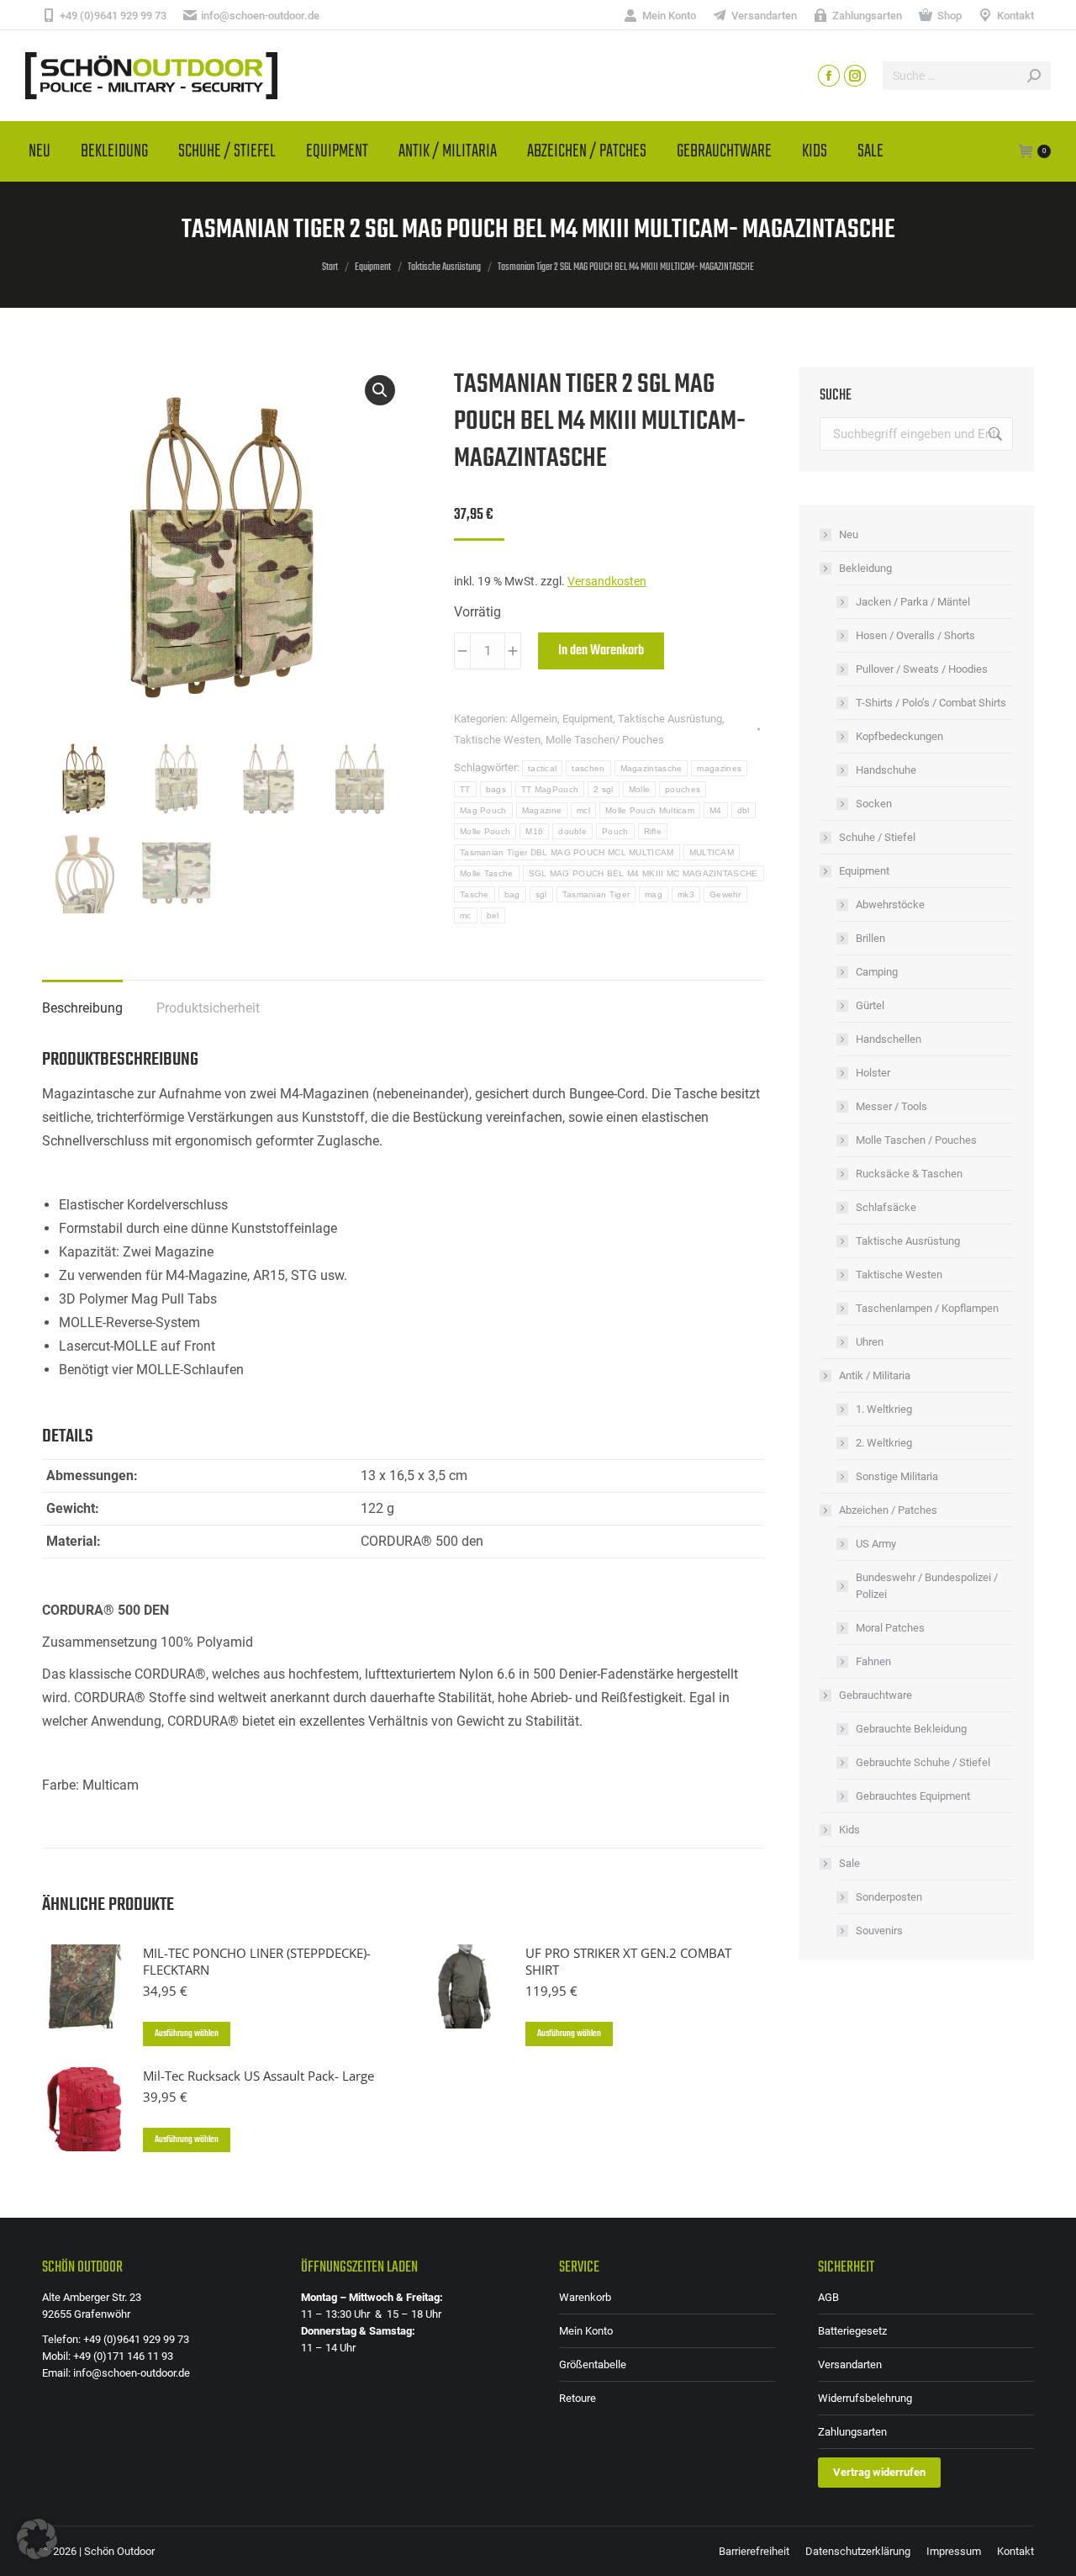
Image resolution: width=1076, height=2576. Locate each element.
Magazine (542, 810)
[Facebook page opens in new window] (829, 76)
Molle (640, 789)
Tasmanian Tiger (596, 894)
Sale (849, 1863)
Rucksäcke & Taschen (909, 1174)
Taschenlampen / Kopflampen (927, 1308)
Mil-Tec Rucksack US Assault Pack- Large (258, 2076)
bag (512, 894)
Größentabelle (593, 2364)
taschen (588, 768)
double (572, 831)
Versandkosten (607, 582)
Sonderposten (889, 1897)
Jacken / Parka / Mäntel (913, 602)
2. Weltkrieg (884, 1443)
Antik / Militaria (875, 1375)
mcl (583, 810)
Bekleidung (865, 568)
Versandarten (850, 2364)
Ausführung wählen (187, 2034)
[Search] (1034, 76)
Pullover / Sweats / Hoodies (922, 669)
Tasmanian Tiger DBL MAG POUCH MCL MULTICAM (567, 852)
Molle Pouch (485, 831)
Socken (874, 804)
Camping (877, 972)
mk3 (686, 894)
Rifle (653, 831)
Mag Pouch (483, 810)
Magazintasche (651, 768)
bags (496, 789)
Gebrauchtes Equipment (913, 1796)
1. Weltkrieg (884, 1409)
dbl (744, 810)
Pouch (615, 831)
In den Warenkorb (601, 651)
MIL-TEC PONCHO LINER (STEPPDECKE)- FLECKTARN (257, 1961)
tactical (542, 768)
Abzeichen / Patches (888, 1510)
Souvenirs (879, 1931)
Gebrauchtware (876, 1695)
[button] (380, 390)
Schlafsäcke (886, 1207)
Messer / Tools (891, 1106)
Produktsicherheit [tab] (208, 1008)
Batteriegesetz (852, 2331)
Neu (849, 534)
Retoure (578, 2398)
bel (493, 915)
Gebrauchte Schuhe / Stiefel (923, 1762)
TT (465, 789)
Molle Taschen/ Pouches (605, 740)
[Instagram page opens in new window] (855, 76)
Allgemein (534, 719)
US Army (876, 1544)
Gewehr (725, 894)
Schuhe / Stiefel (877, 837)
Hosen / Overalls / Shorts (915, 635)
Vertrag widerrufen (879, 2472)
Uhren (870, 1342)
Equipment (588, 719)
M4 (716, 810)
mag (654, 894)
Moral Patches (890, 1628)
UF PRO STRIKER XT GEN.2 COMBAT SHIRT (628, 1961)
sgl (541, 894)
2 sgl (604, 789)
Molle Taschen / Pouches (916, 1140)
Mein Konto (586, 2331)
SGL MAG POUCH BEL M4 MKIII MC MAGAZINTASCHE (643, 873)
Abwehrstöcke (890, 905)
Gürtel (870, 1005)
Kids (849, 1830)
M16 (534, 831)
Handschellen (889, 1039)
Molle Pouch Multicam (650, 810)
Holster (873, 1073)
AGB (828, 2297)
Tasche (475, 894)
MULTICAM (712, 852)
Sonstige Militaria (897, 1476)
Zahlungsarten (852, 2432)
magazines (719, 768)
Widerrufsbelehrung (865, 2398)
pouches (683, 789)
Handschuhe (886, 770)
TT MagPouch (550, 789)
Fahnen (873, 1661)
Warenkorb (585, 2297)
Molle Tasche (487, 873)
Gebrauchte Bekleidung (911, 1729)
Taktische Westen (497, 740)
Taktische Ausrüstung (670, 719)
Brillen (870, 938)
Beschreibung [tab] (82, 1008)
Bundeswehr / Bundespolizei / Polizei (927, 1586)
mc (466, 915)
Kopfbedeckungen (899, 736)
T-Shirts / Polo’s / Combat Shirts (931, 703)
